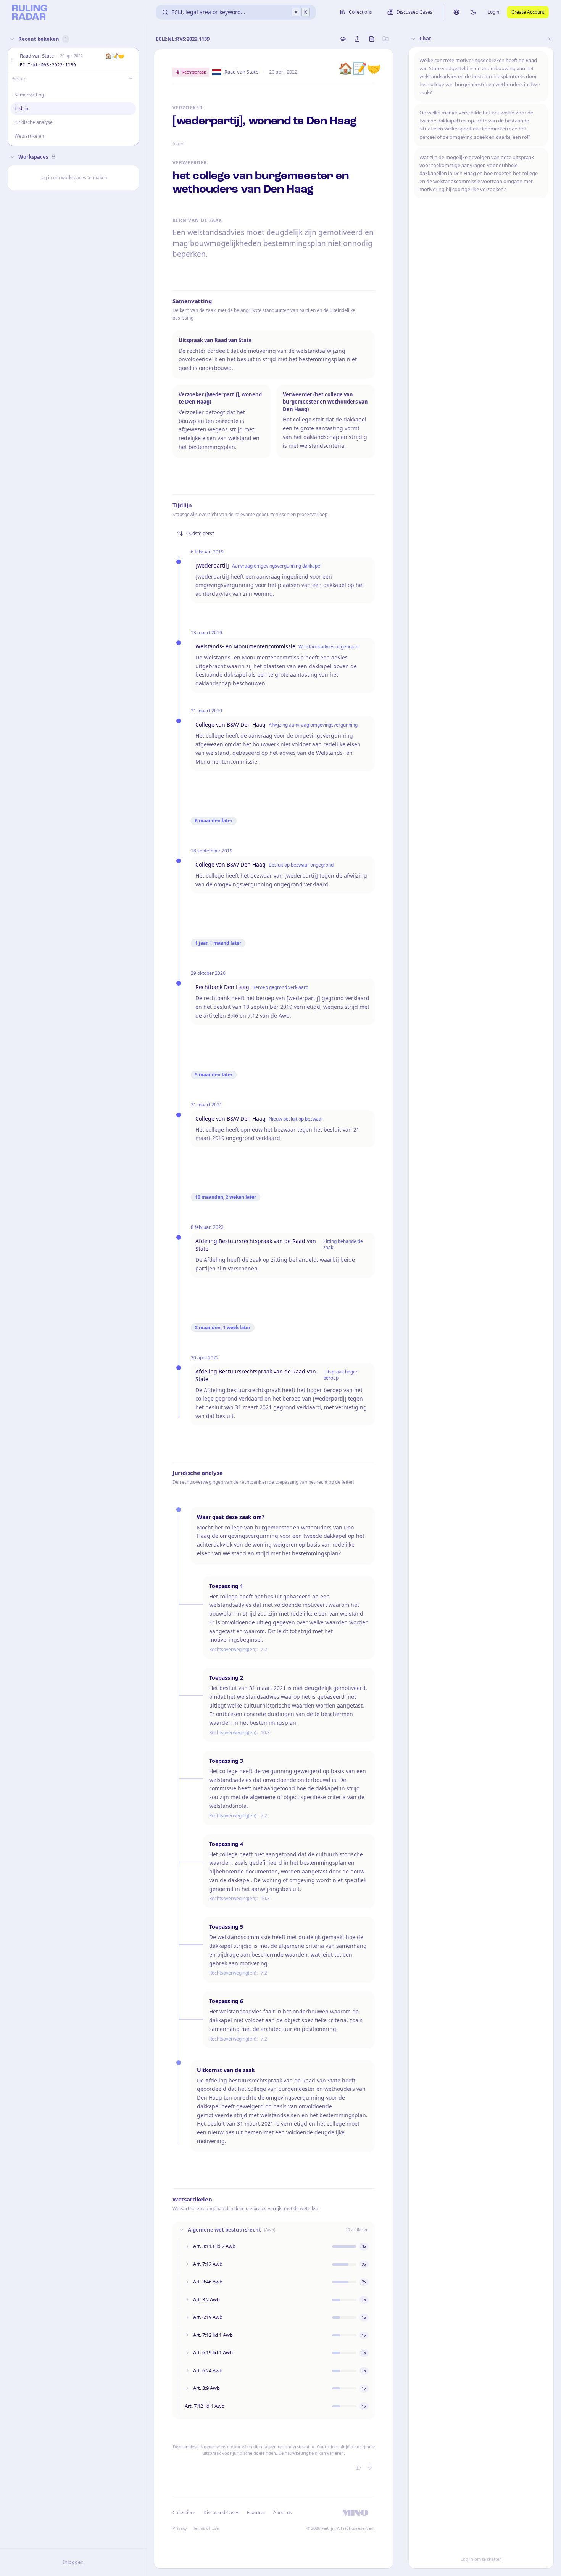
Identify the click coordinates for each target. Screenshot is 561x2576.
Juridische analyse (34, 122)
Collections (184, 2512)
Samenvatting (29, 95)
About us (283, 2512)
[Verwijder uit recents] (132, 60)
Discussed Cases (221, 2512)
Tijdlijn (21, 109)
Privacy (180, 2528)
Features (256, 2512)
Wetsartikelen (29, 136)
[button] (12, 60)
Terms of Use (206, 2528)
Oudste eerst (200, 533)
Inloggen (73, 2562)
